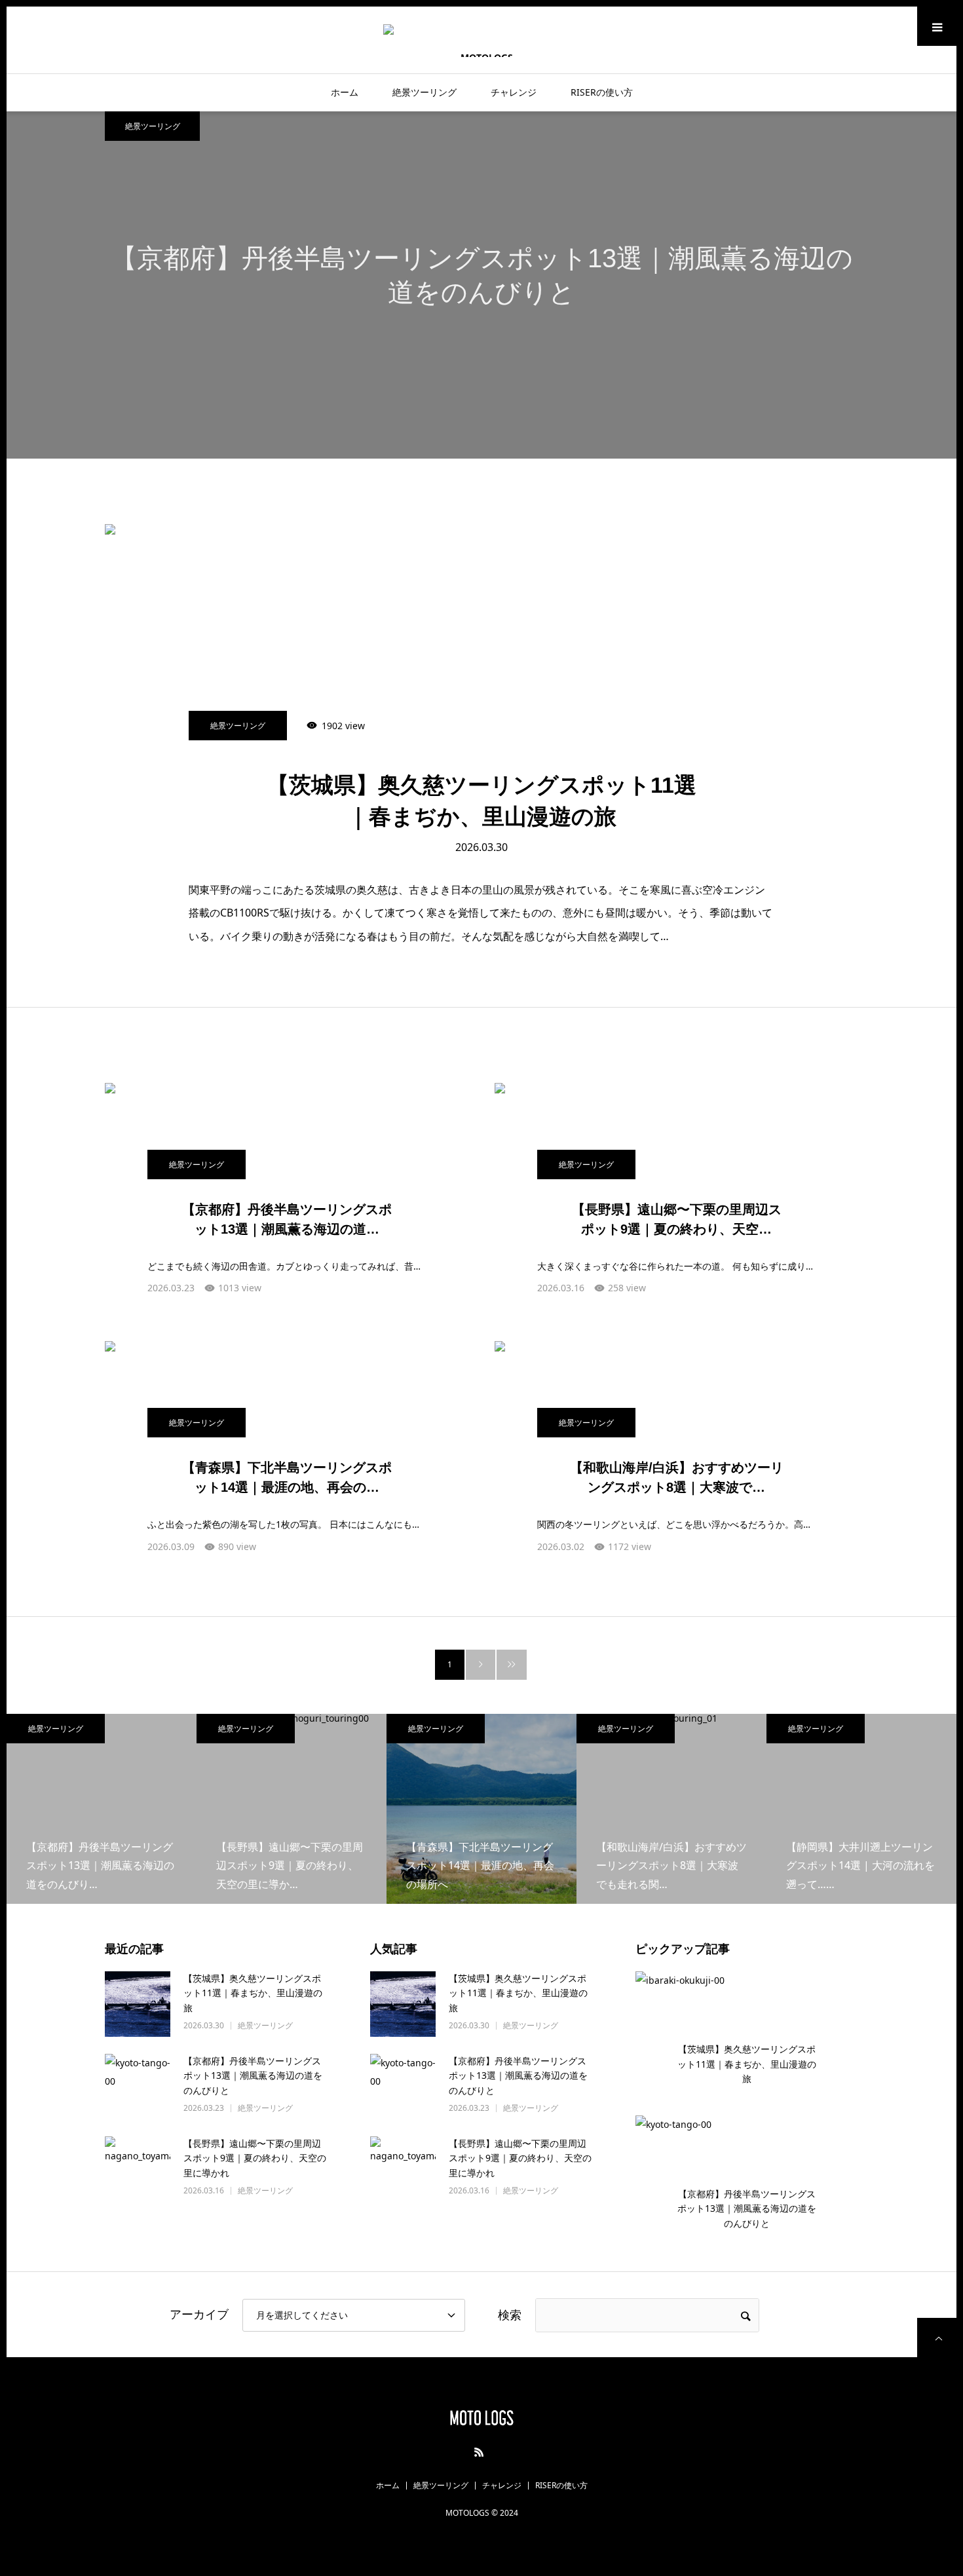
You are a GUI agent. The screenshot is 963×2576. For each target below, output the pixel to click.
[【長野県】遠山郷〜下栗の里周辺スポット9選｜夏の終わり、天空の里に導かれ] (138, 2169)
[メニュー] (937, 26)
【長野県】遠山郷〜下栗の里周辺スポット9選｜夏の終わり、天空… (677, 1219)
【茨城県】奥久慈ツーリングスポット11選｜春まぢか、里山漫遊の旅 (481, 801)
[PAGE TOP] (937, 2338)
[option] (481, 285)
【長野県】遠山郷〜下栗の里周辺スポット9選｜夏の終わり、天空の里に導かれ (255, 2158)
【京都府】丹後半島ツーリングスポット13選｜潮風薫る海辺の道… (287, 1219)
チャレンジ (514, 92)
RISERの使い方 (602, 92)
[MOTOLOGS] (481, 40)
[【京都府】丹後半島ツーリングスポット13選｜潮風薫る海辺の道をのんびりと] (138, 2087)
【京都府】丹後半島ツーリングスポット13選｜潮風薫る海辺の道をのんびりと (253, 2075)
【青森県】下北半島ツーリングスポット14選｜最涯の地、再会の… (287, 1477)
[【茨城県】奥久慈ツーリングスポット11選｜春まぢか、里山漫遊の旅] (481, 662)
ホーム (345, 92)
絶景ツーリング (425, 92)
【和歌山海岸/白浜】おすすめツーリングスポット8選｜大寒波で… (677, 1477)
